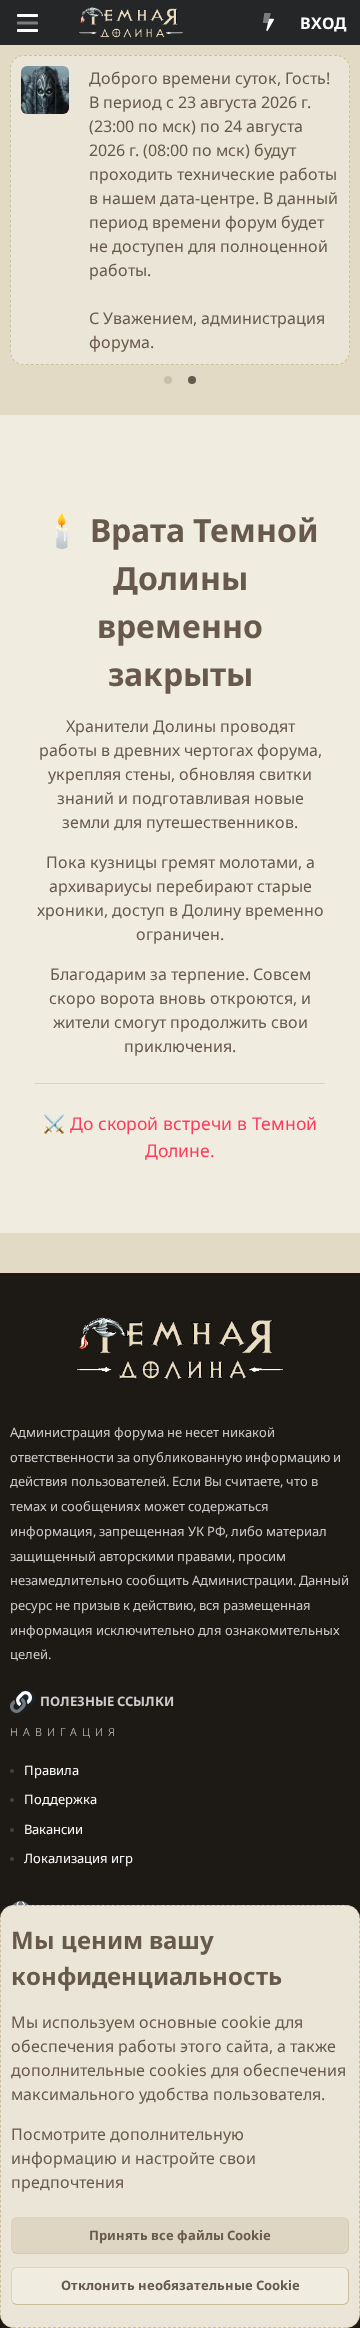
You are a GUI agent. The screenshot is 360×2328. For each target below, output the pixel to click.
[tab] (168, 380)
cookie (246, 2022)
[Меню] (27, 23)
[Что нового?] (268, 23)
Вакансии (53, 1829)
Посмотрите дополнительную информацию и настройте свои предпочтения (133, 2158)
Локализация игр (78, 1858)
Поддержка (60, 1799)
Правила (51, 1770)
